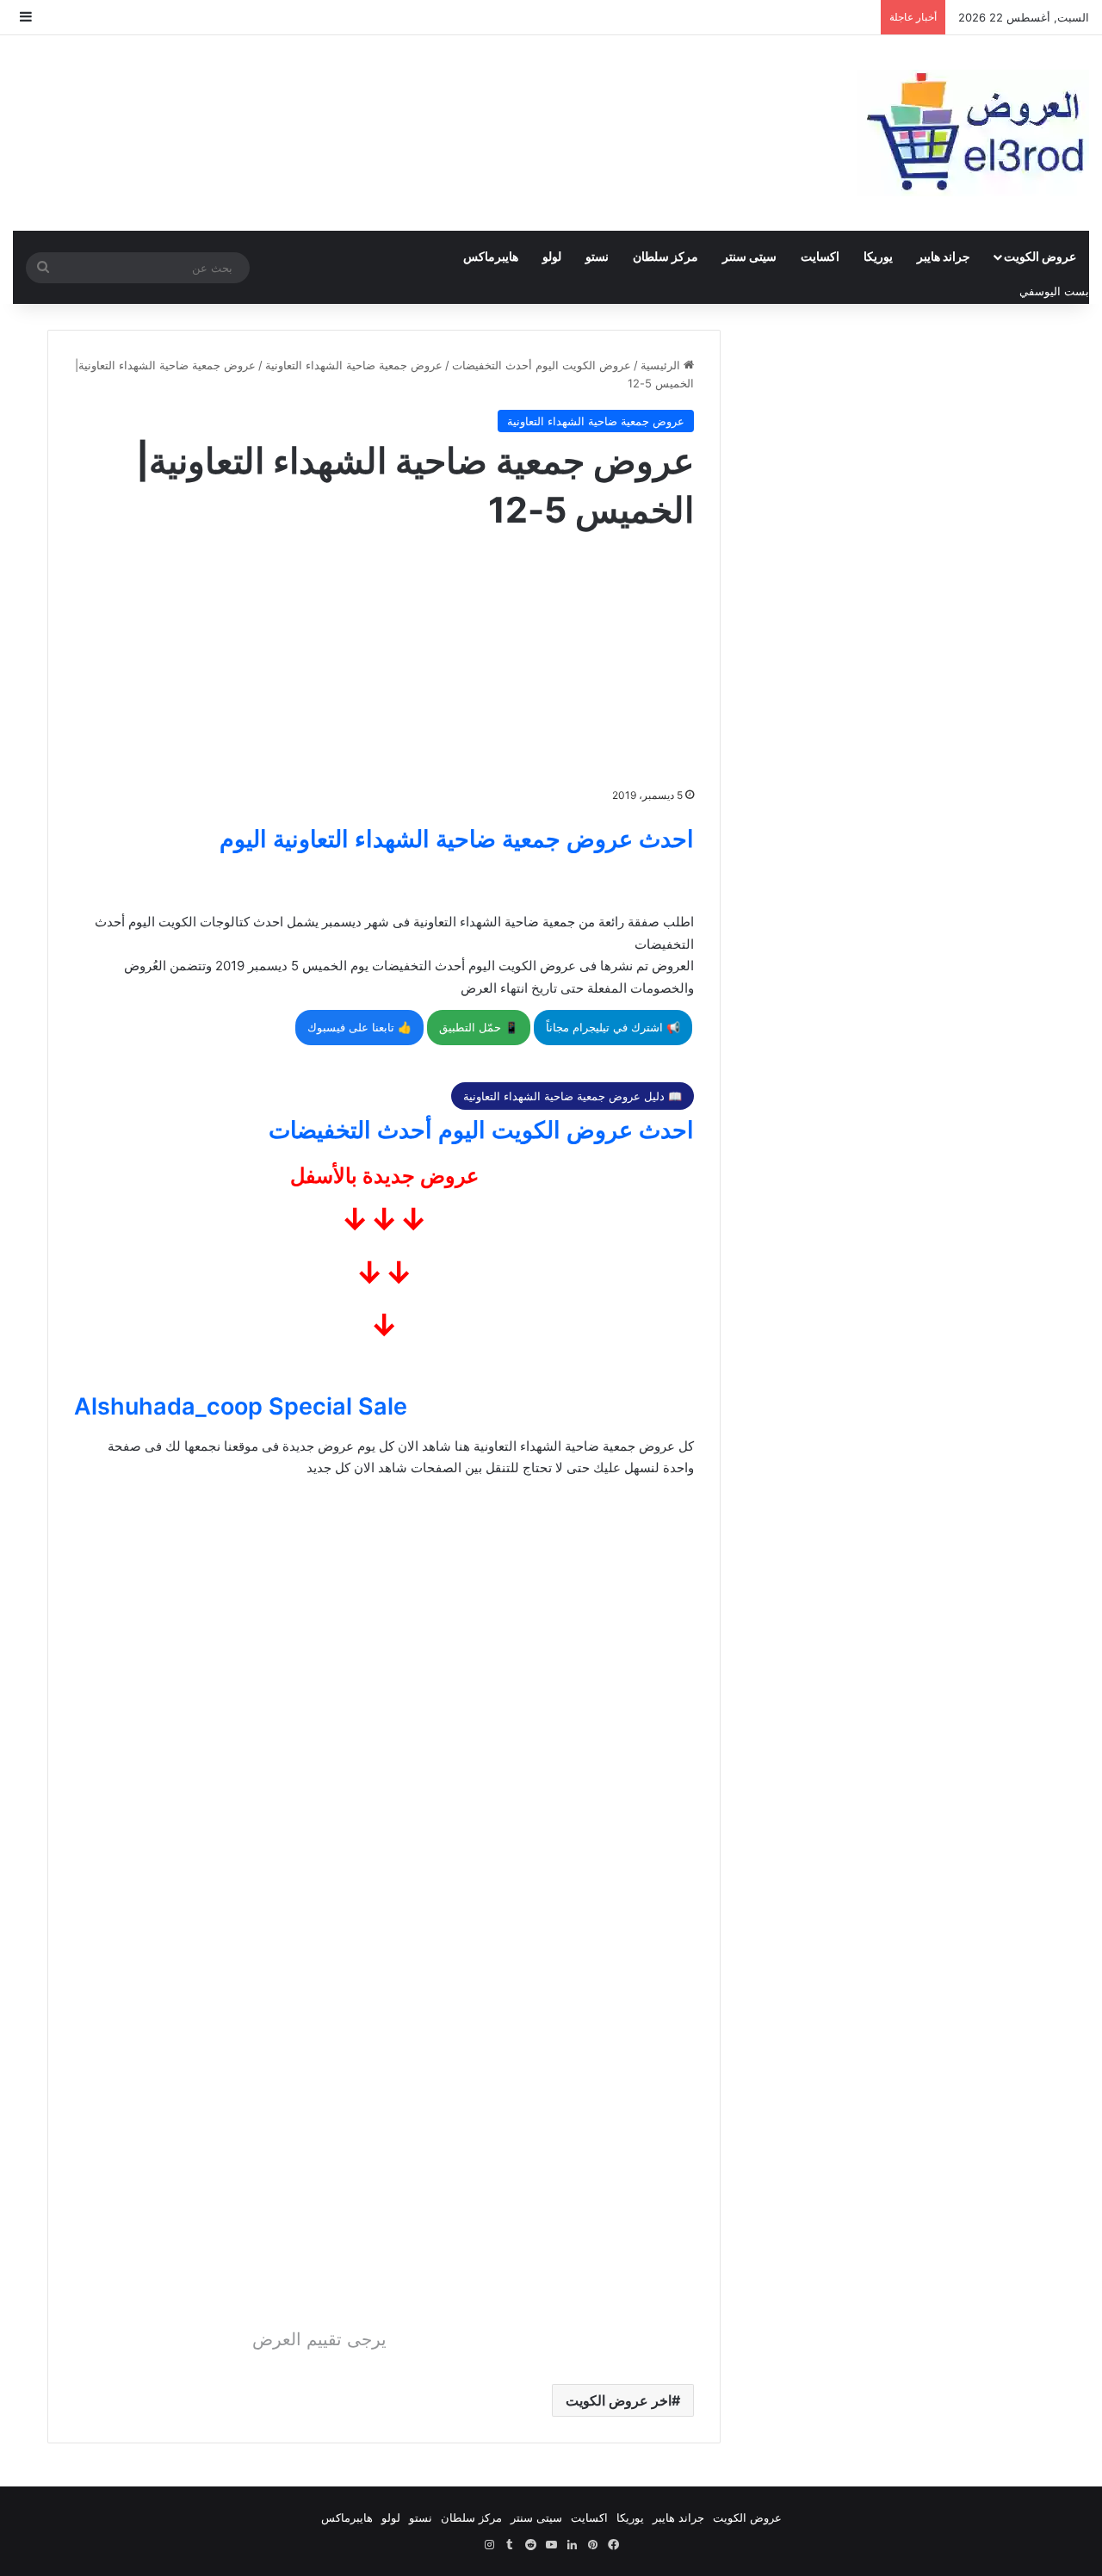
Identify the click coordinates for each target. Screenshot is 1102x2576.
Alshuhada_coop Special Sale (241, 1406)
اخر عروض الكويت (619, 2400)
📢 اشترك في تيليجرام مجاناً (613, 1027)
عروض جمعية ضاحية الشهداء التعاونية (354, 365)
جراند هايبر (944, 256)
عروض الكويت (1040, 256)
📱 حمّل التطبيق (479, 1027)
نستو (597, 256)
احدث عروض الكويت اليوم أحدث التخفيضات (481, 1130)
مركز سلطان (666, 256)
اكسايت (820, 256)
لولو (552, 256)
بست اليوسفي (1054, 291)
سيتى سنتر (749, 256)
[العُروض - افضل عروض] (973, 133)
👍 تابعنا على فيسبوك (359, 1027)
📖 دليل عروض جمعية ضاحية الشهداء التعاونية (573, 1096)
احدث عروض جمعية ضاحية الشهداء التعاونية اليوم (457, 839)
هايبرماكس (491, 256)
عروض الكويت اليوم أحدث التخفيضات (542, 365)
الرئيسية (662, 365)
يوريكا (878, 256)
